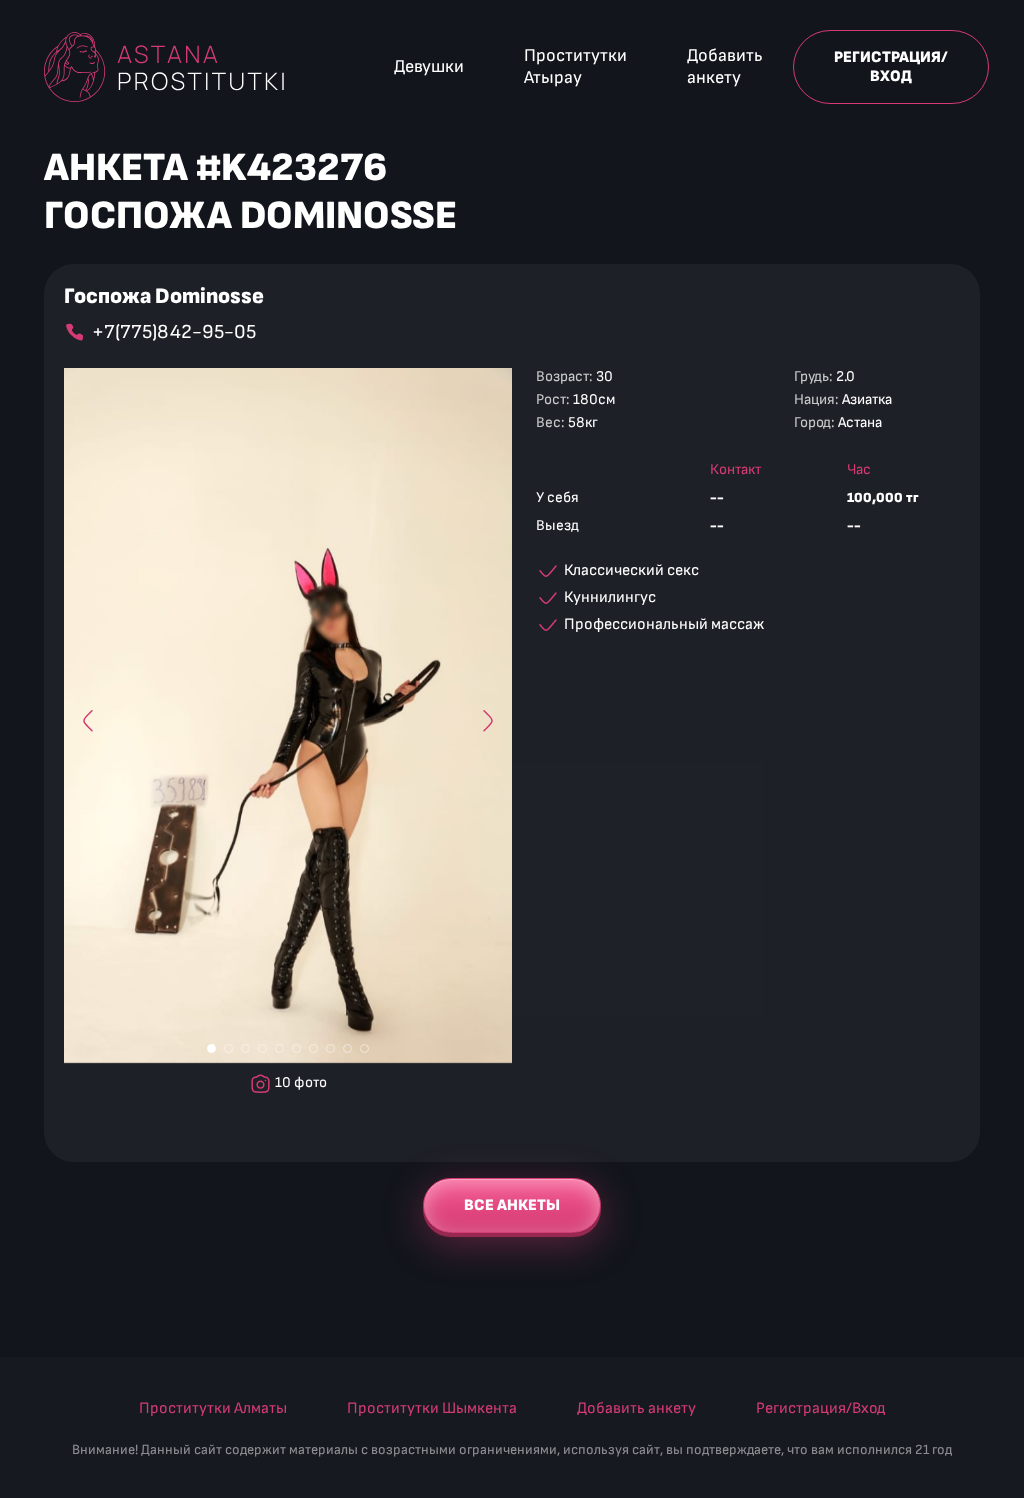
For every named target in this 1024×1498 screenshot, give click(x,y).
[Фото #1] (211, 1048)
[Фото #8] (330, 1048)
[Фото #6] (296, 1048)
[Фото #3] (245, 1048)
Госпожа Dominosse (164, 297)
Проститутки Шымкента (432, 1408)
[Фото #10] (364, 1048)
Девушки (429, 66)
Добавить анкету (725, 66)
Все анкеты (512, 1205)
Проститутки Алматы (213, 1408)
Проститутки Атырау (575, 66)
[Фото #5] (279, 1048)
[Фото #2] (228, 1048)
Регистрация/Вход (891, 67)
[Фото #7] (313, 1048)
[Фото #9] (347, 1048)
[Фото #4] (262, 1048)
